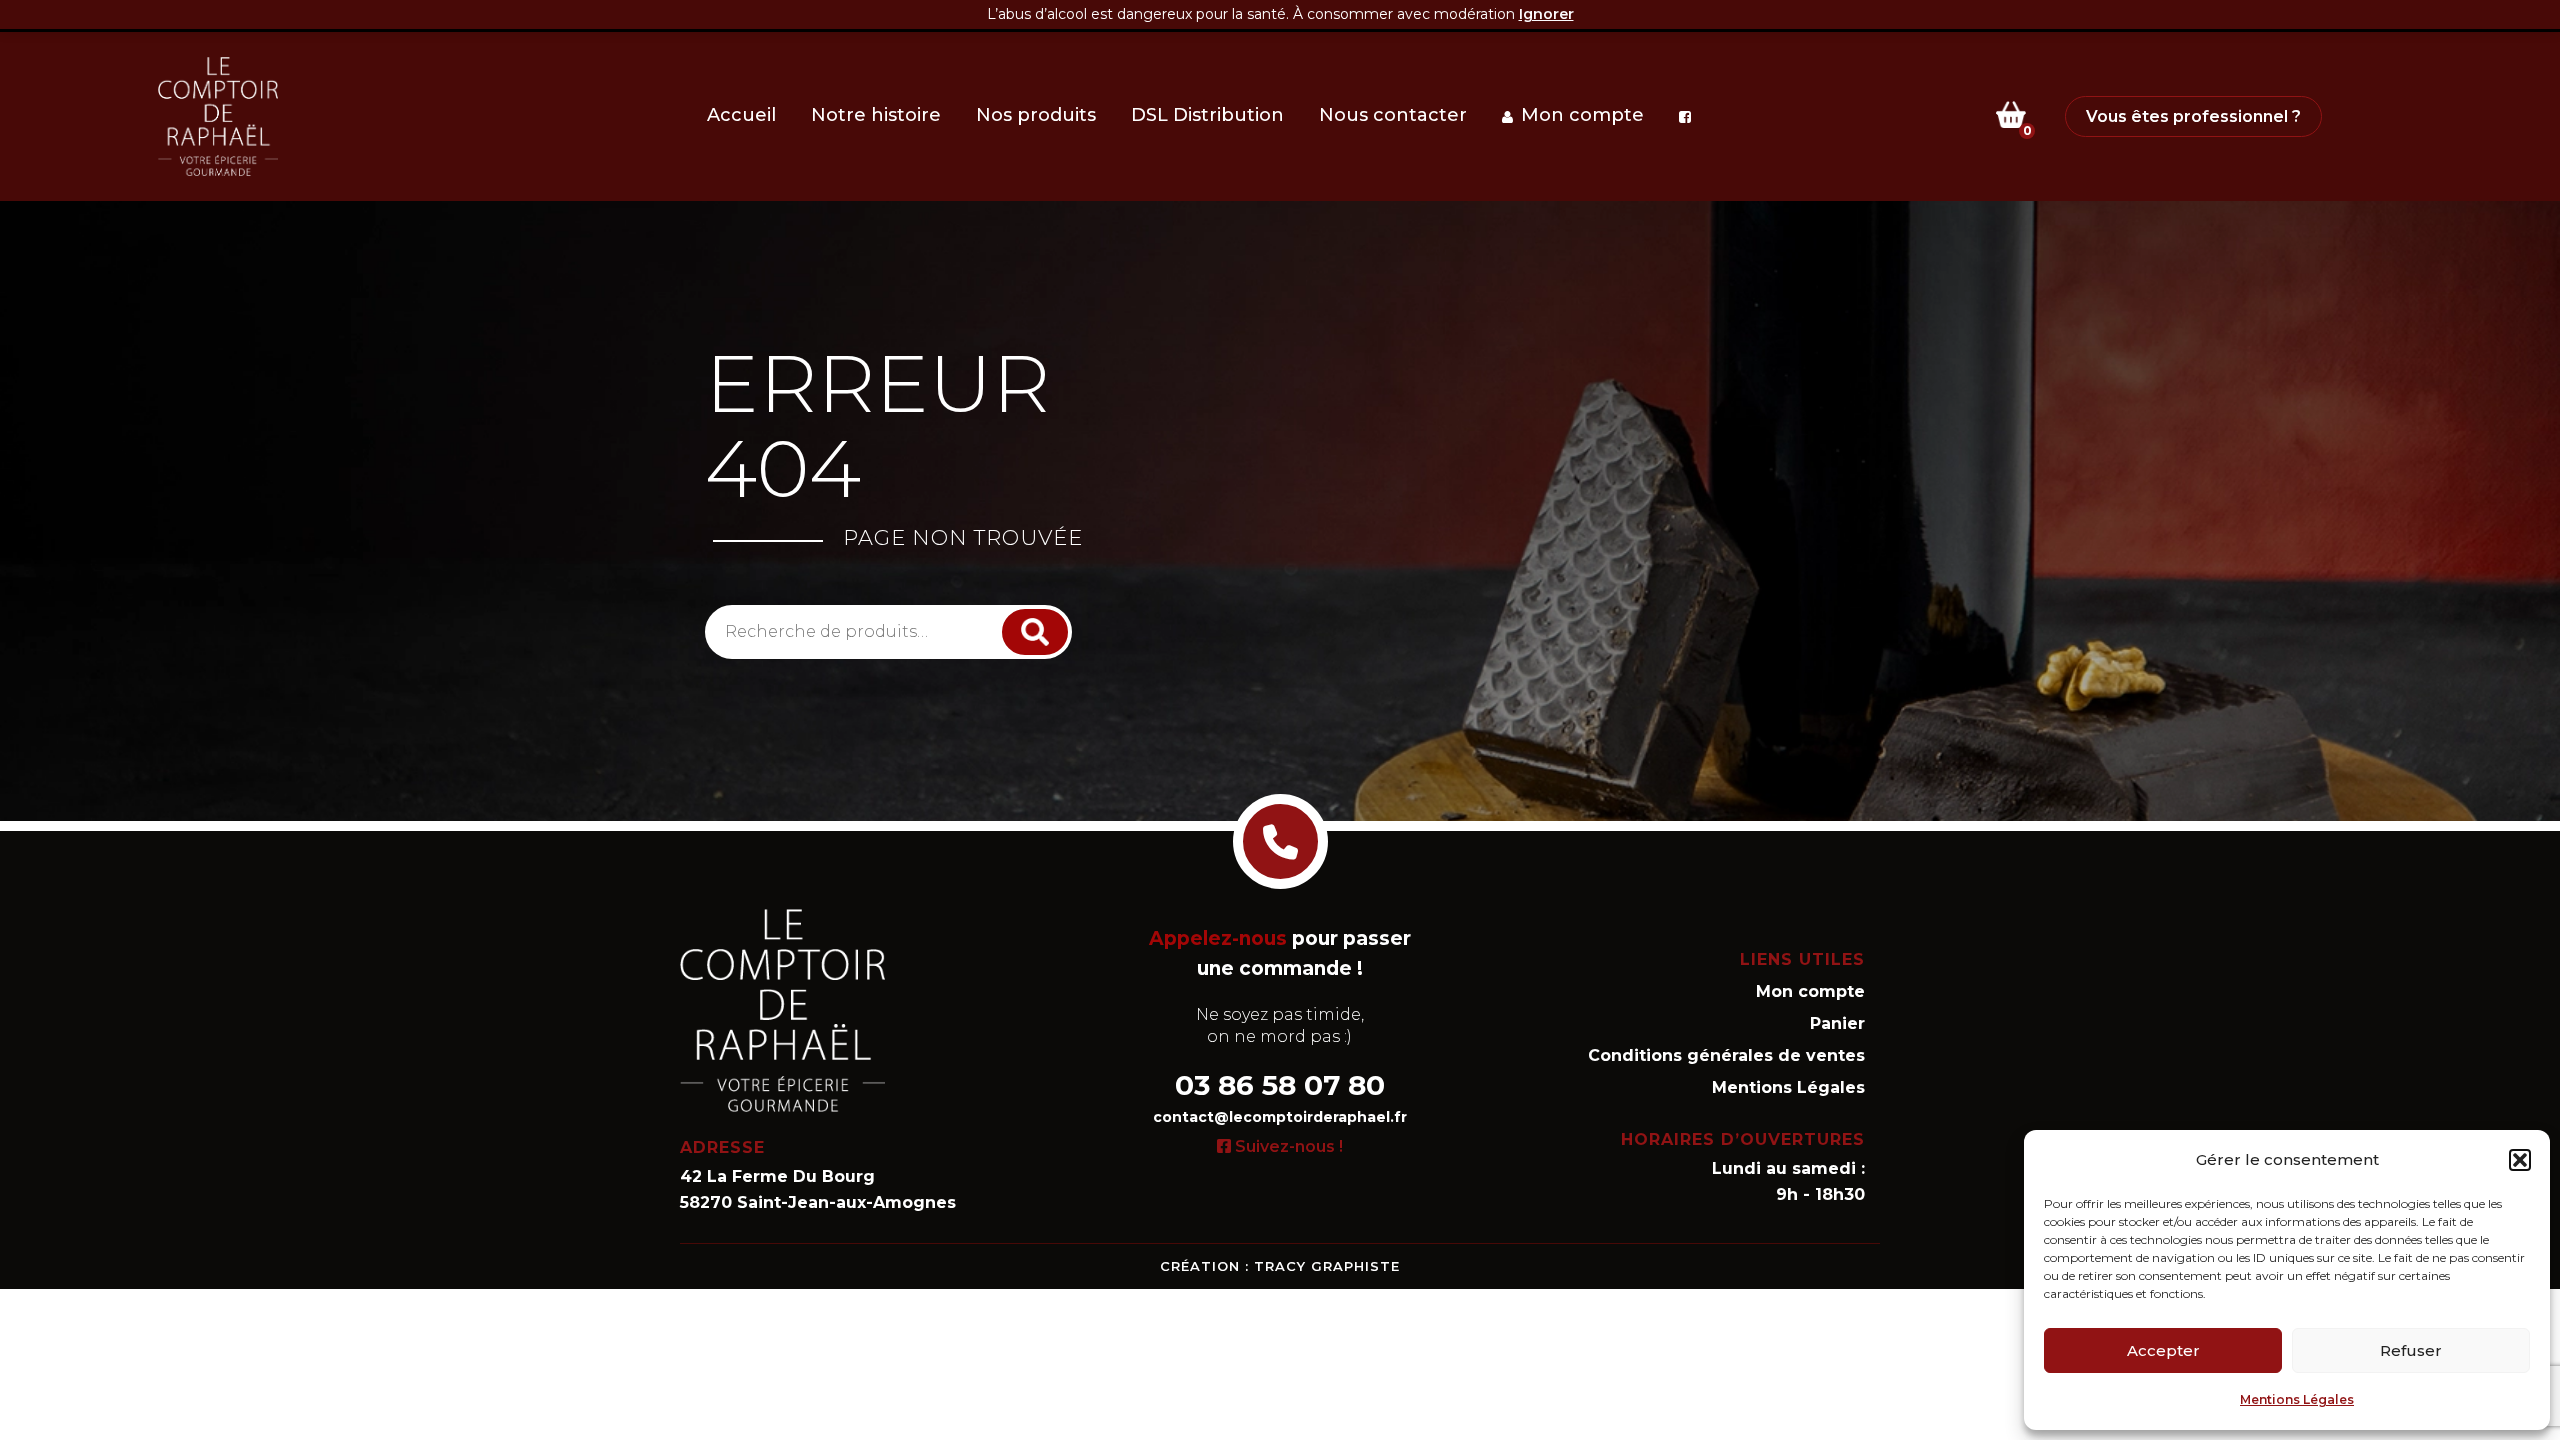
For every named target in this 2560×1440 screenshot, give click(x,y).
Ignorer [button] (1546, 14)
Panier (1837, 1023)
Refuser (2411, 1350)
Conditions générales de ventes (1726, 1055)
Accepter (2163, 1350)
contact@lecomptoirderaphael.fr (1280, 1117)
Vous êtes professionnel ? (2193, 116)
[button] (2520, 1160)
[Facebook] (1689, 117)
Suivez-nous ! (1287, 1146)
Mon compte (1810, 991)
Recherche (1037, 631)
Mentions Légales (2297, 1399)
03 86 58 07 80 (1280, 1085)
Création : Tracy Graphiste (1280, 1266)
